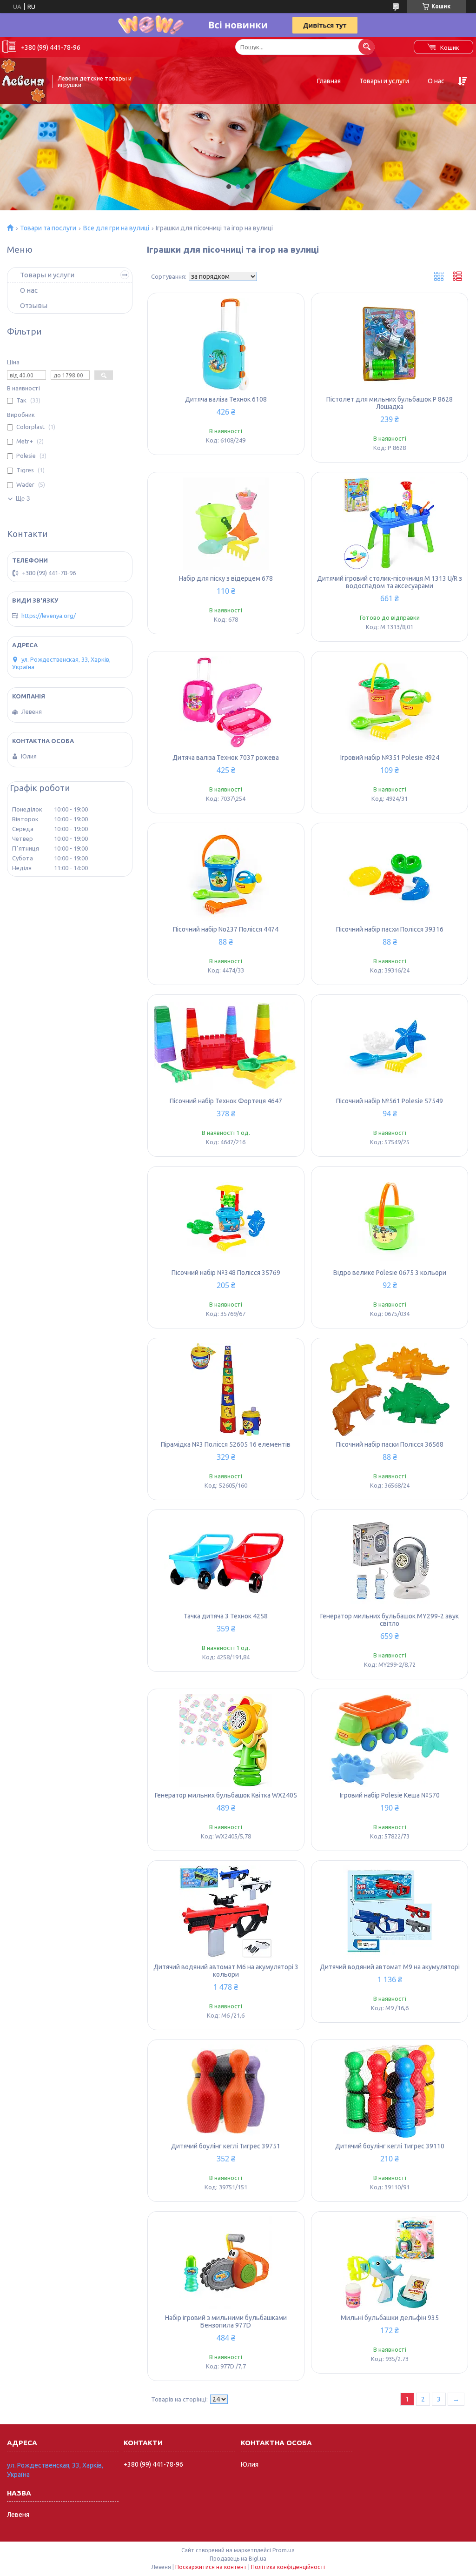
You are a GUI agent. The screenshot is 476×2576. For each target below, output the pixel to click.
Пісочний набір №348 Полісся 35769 (226, 1273)
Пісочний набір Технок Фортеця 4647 (226, 1101)
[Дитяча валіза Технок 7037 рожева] (226, 703)
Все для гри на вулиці (116, 228)
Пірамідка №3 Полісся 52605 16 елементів (226, 1444)
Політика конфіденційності (288, 2567)
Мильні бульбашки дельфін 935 (390, 2318)
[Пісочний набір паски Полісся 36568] (390, 1389)
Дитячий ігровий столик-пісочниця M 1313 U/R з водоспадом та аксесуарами (390, 582)
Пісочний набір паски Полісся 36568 (390, 1444)
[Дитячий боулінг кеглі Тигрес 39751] (226, 2091)
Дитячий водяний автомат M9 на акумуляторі (390, 1967)
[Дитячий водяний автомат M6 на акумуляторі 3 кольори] (226, 1912)
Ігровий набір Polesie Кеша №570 (390, 1795)
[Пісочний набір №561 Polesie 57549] (390, 1046)
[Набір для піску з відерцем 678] (226, 523)
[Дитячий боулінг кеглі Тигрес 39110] (390, 2091)
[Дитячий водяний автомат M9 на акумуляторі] (390, 1912)
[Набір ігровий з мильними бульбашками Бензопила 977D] (226, 2263)
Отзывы (34, 305)
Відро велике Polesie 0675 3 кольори (390, 1273)
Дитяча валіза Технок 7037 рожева (226, 758)
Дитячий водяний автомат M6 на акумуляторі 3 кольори (226, 1971)
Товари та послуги (48, 228)
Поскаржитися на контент (211, 2567)
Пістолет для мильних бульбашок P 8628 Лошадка (390, 403)
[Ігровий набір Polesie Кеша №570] (390, 1740)
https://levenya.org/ (49, 616)
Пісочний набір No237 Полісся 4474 (226, 929)
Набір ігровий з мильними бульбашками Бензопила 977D (226, 2321)
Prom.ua (284, 2550)
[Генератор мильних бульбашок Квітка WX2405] (226, 1740)
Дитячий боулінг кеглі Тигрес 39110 (390, 2146)
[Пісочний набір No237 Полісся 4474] (226, 874)
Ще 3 (23, 499)
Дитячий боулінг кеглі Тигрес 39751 (226, 2146)
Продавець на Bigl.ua (238, 2559)
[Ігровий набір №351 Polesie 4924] (390, 703)
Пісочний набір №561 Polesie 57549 (390, 1101)
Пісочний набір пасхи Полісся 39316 (390, 929)
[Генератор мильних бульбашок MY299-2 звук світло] (390, 1561)
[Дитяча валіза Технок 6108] (226, 344)
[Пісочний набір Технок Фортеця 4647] (226, 1046)
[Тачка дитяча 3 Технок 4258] (226, 1561)
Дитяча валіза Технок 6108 (226, 399)
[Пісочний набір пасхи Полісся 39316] (390, 874)
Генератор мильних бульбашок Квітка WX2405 (226, 1795)
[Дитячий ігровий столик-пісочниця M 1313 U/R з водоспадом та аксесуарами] (390, 523)
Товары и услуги (384, 81)
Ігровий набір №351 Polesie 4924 (390, 758)
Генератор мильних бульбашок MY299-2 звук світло (390, 1620)
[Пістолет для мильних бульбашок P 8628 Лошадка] (390, 344)
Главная (329, 81)
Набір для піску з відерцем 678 (226, 578)
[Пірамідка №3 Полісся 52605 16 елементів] (226, 1389)
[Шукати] (367, 47)
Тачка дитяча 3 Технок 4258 (226, 1616)
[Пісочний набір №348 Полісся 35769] (226, 1218)
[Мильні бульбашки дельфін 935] (390, 2263)
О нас (436, 81)
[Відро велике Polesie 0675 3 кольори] (390, 1218)
